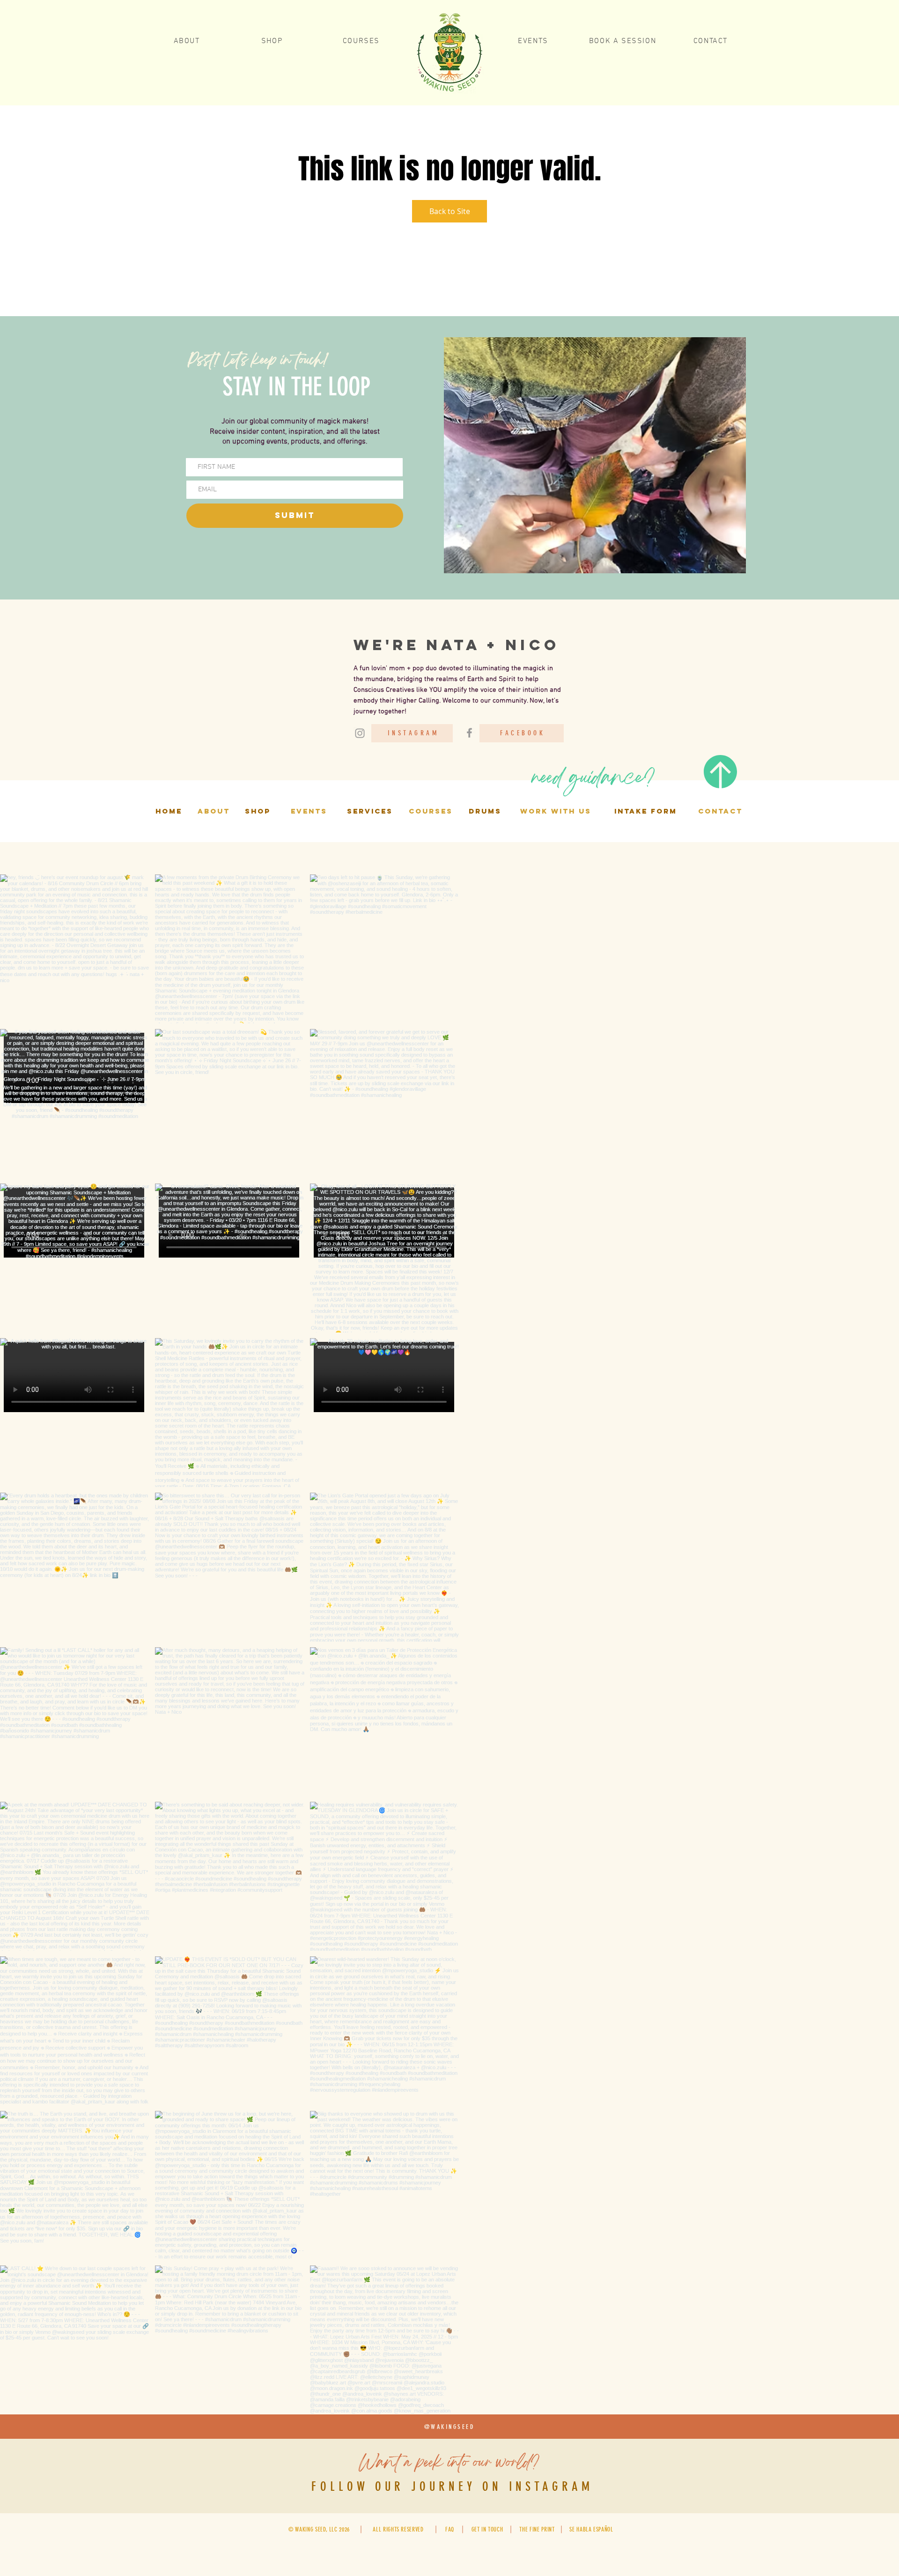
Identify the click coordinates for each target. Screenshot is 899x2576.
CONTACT (720, 811)
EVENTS (309, 811)
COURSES (431, 811)
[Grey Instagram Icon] (360, 733)
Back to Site (450, 211)
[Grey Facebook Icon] (469, 733)
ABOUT (214, 811)
